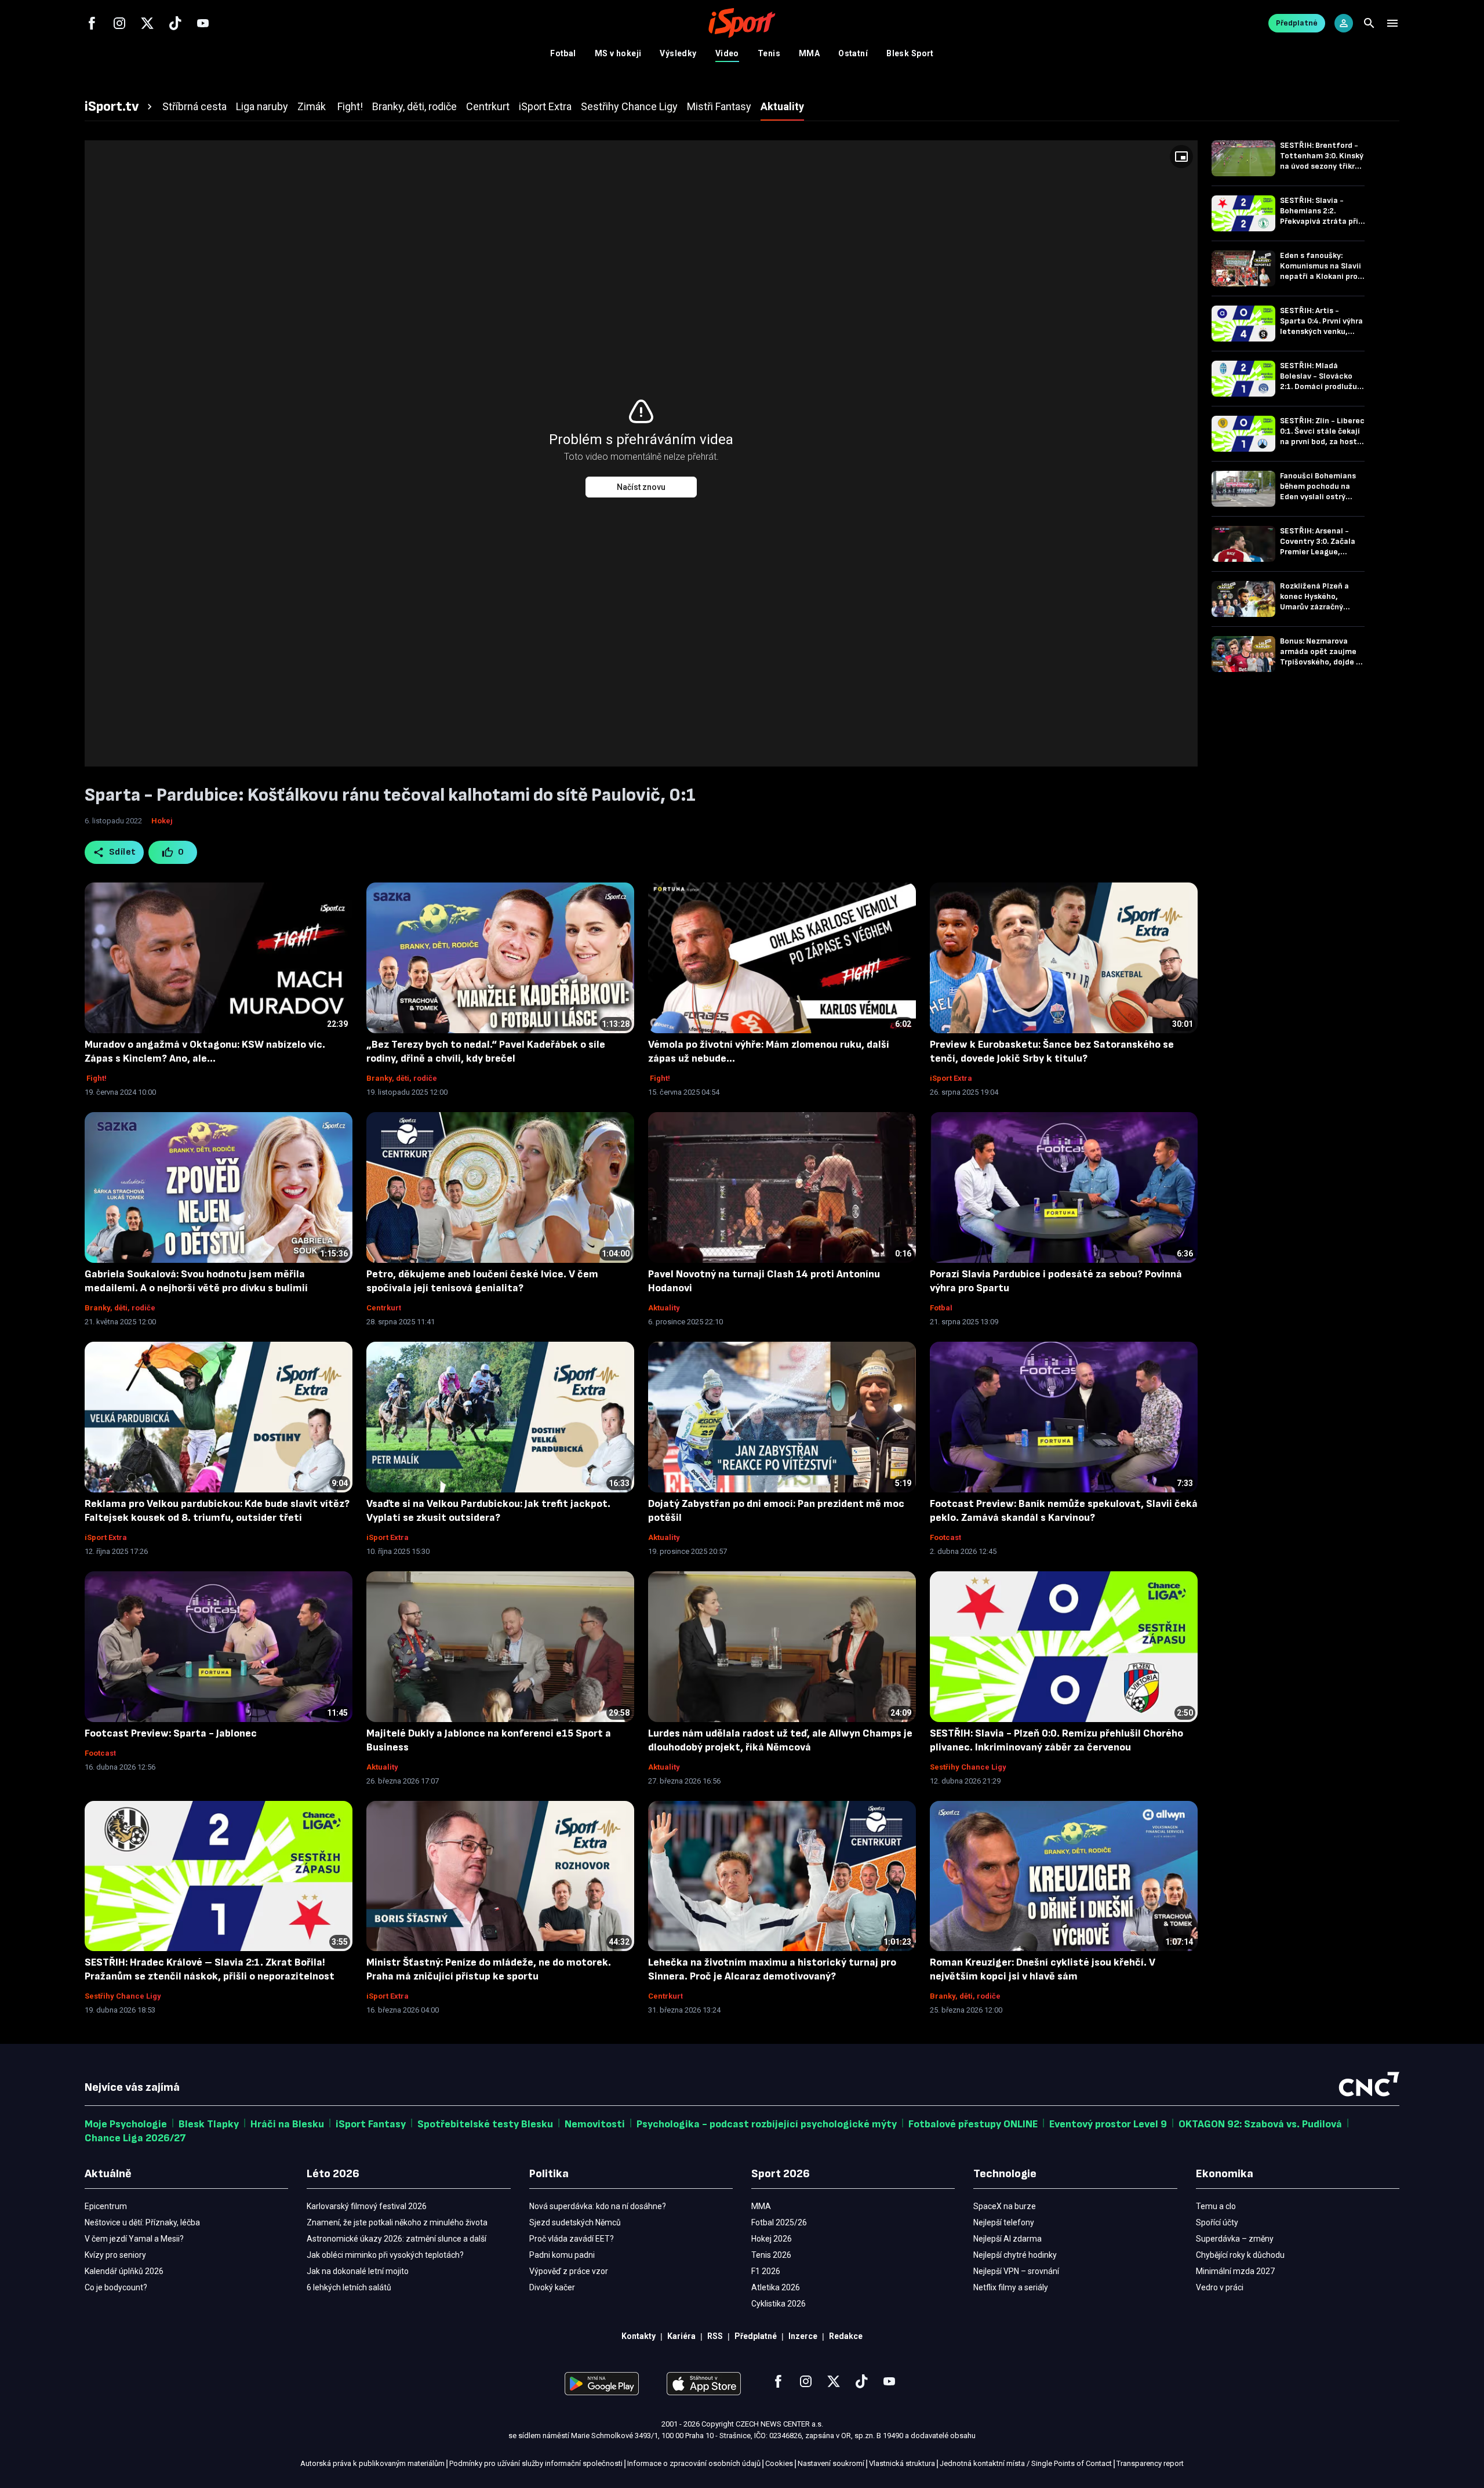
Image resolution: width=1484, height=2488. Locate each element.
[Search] (1369, 23)
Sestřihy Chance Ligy (968, 1767)
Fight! (96, 1078)
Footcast (945, 1537)
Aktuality (664, 1308)
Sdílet (123, 852)
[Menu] (1392, 23)
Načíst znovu (641, 487)
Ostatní (853, 53)
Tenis (769, 53)
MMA (809, 53)
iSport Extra (951, 1078)
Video (727, 53)
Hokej (162, 821)
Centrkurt (384, 1308)
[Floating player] (1181, 157)
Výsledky (678, 53)
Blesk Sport (910, 53)
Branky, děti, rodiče (402, 1078)
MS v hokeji (618, 53)
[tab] (120, 107)
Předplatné (1297, 23)
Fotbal (563, 53)
